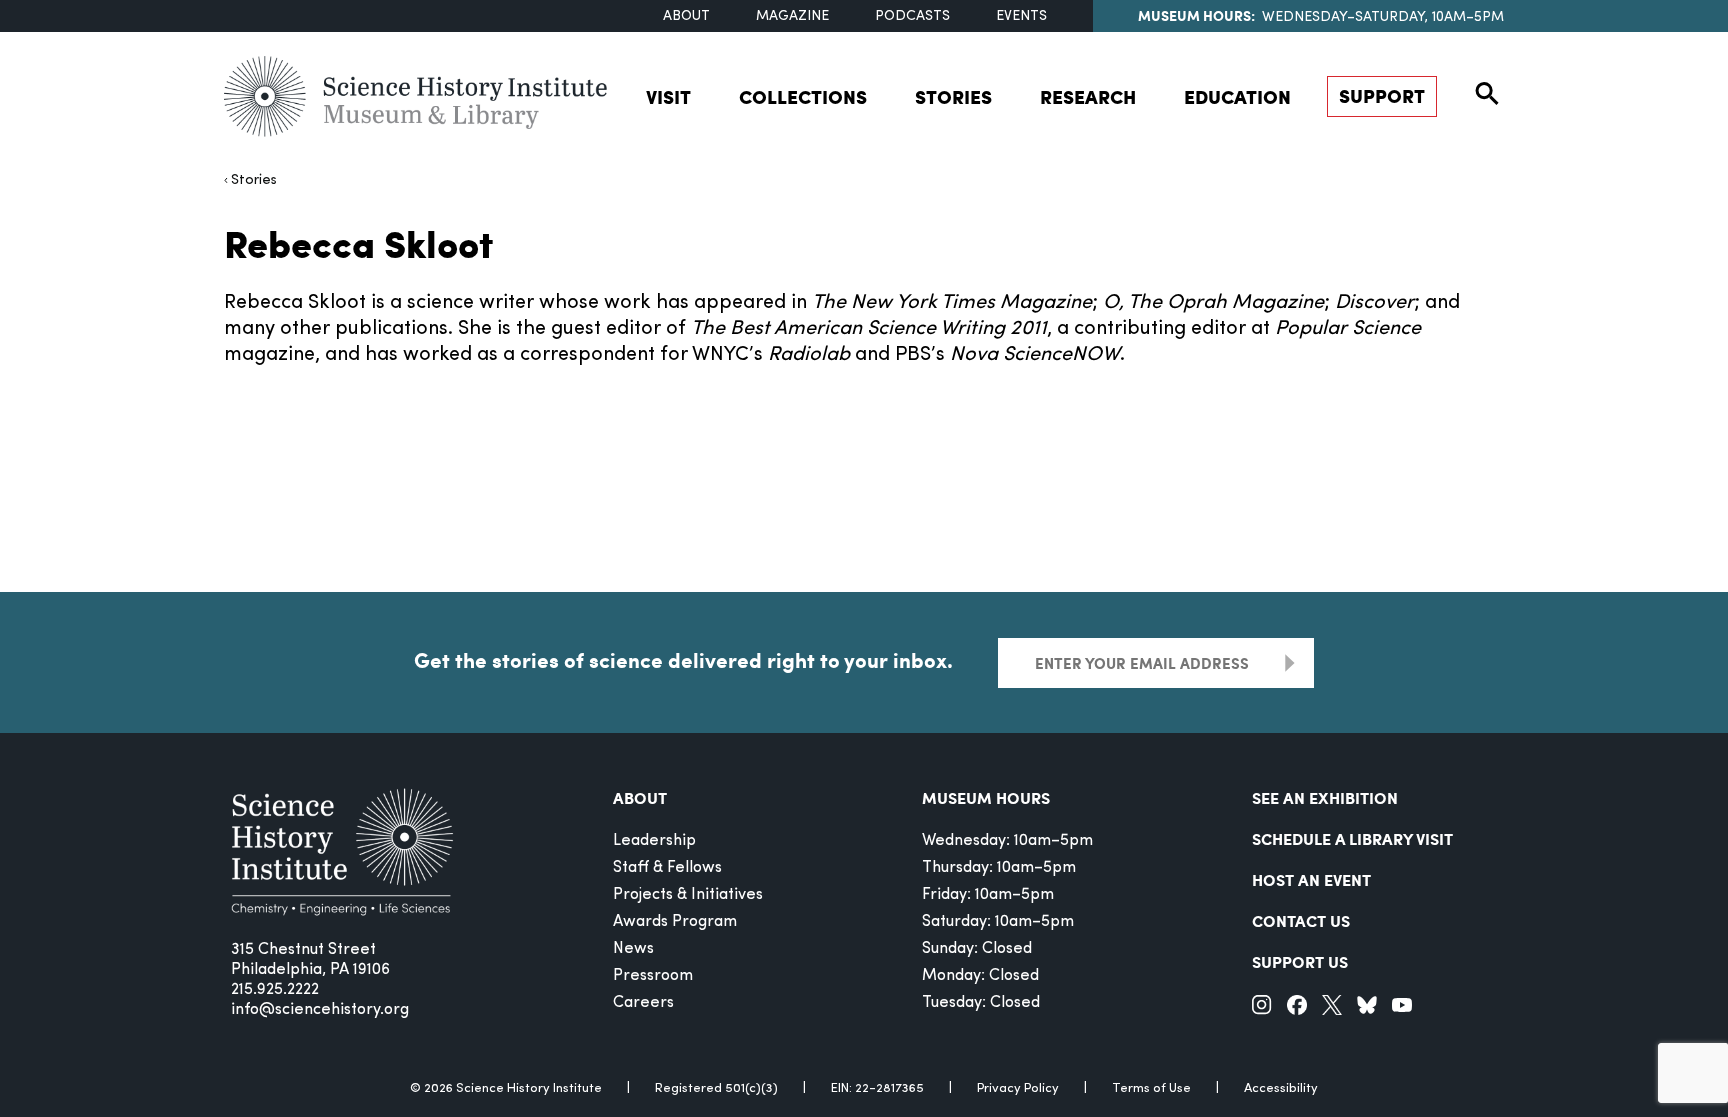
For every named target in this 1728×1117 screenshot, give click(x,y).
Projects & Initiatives (688, 895)
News (633, 949)
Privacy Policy (1018, 1088)
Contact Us (1301, 920)
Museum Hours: (1196, 15)
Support (1382, 95)
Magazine (792, 16)
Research (1088, 96)
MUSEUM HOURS (986, 797)
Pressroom (653, 976)
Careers (643, 1003)
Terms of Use (1151, 1088)
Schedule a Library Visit (1352, 838)
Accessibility (1281, 1088)
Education (1237, 96)
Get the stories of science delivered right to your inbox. (683, 660)
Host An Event (1311, 879)
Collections (803, 96)
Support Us (1300, 961)
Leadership (654, 841)
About (686, 16)
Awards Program (675, 922)
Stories (953, 96)
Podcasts (912, 16)
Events (1021, 16)
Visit (668, 96)
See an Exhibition (1325, 797)
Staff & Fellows (667, 868)
